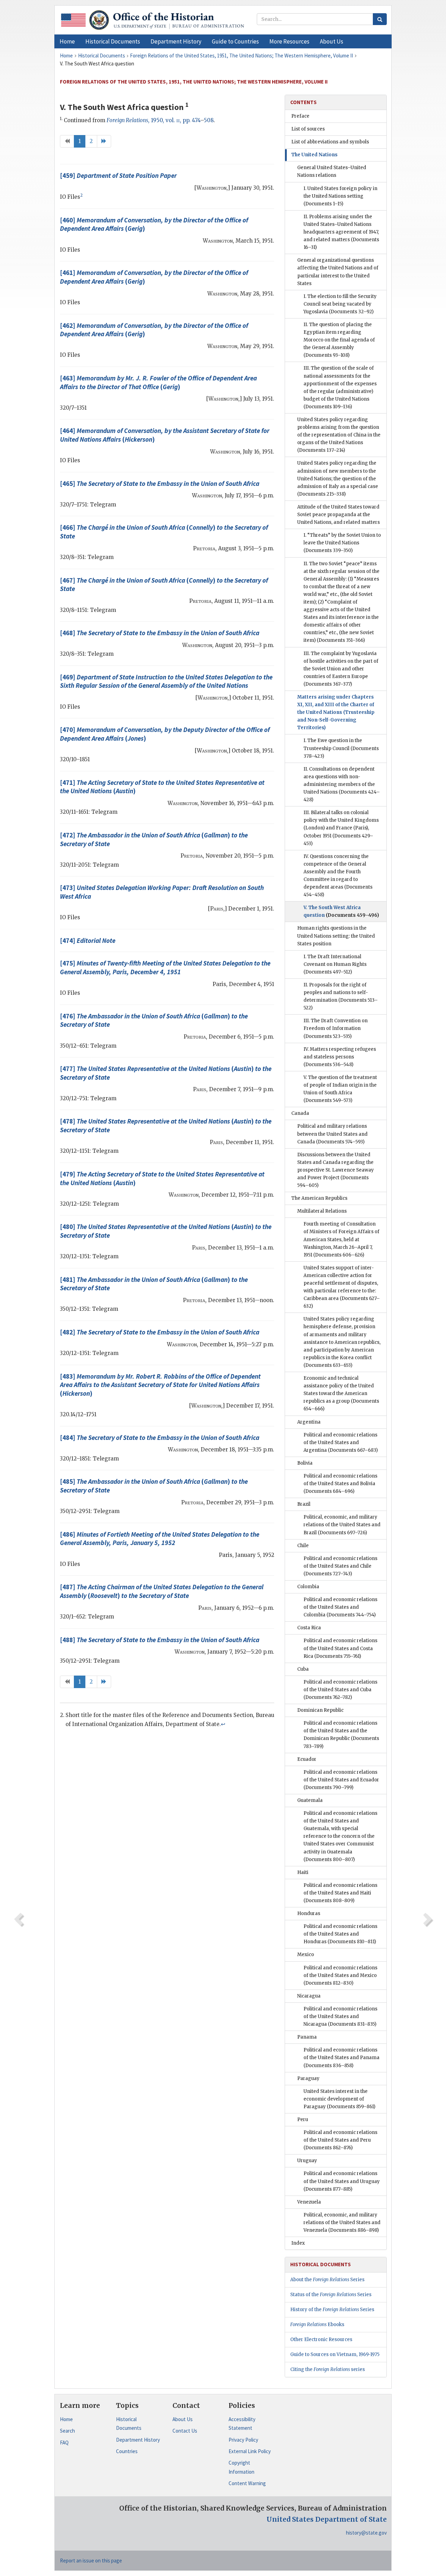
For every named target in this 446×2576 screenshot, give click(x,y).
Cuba (303, 1669)
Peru (303, 2120)
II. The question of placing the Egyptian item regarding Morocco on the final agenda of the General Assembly (339, 340)
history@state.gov (366, 2533)
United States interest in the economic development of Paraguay (339, 2099)
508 (209, 120)
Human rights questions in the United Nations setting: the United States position (336, 936)
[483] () (160, 1385)
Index (298, 2243)
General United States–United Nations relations (332, 171)
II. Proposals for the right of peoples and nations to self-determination (341, 996)
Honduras (309, 1913)
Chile (303, 1546)
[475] (165, 967)
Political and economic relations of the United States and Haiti (340, 1893)
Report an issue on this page (91, 2561)
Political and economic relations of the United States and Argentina (341, 1443)
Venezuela (309, 2202)
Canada (300, 1113)
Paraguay (308, 2078)
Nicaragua (309, 1996)
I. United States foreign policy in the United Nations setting (340, 196)
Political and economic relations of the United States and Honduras (340, 1934)
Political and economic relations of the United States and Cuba (340, 1690)
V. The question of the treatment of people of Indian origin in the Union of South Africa (340, 1089)
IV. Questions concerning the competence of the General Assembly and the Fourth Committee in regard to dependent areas (338, 876)
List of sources (308, 129)
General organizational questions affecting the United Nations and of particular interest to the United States (338, 272)
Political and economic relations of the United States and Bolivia (340, 1484)
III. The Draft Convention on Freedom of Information (336, 1028)
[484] (160, 1437)
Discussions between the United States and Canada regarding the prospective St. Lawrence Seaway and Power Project (336, 1170)
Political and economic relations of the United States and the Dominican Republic (341, 1735)
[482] (160, 1332)
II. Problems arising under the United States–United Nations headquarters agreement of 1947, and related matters (341, 232)
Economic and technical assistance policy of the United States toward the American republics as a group (341, 1393)
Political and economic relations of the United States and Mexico (340, 1975)
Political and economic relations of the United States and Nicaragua (340, 2016)
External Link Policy (250, 2451)
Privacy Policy (243, 2440)
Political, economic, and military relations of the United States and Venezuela (342, 2223)
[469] (166, 681)
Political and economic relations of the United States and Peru (340, 2140)
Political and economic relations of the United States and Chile (340, 1566)
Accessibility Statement (242, 2424)
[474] (88, 940)
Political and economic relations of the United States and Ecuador (341, 1780)
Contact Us (185, 2431)
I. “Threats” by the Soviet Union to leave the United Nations (342, 543)
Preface (300, 116)
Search (67, 2431)
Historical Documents (129, 2424)
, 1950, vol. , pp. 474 (153, 120)
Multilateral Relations (322, 1211)
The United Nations (314, 155)
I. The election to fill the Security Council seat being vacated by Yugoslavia (340, 304)
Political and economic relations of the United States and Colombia (340, 1607)
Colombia (308, 1587)
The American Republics (319, 1198)
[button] (113, 41)
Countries (127, 2451)
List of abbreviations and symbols (330, 142)
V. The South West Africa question (341, 911)
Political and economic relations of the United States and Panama (341, 2058)
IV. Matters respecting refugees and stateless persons (340, 1057)
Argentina (309, 1422)
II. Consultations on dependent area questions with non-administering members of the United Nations (342, 784)
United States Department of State (327, 2519)
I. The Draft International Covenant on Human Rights (335, 964)
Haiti (303, 1872)
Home (66, 2419)
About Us (183, 2419)
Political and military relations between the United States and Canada (332, 1134)
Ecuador (307, 1759)
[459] (118, 175)
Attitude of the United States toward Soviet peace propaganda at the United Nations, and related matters (339, 515)
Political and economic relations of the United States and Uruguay (342, 2181)
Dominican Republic (320, 1710)
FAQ (64, 2443)
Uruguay (307, 2161)
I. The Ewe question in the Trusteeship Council (341, 748)
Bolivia (305, 1463)
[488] (160, 1640)
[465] (160, 483)
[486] (160, 1539)
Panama (307, 2037)
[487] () (162, 1591)
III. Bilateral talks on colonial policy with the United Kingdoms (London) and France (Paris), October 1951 (341, 828)
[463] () (158, 382)
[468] (160, 633)
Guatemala (310, 1800)
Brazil (304, 1504)
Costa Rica (309, 1628)
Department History (138, 2440)
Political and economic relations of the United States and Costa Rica (340, 1648)
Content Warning (247, 2483)
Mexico (306, 1955)
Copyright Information (241, 2467)
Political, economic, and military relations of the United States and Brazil (342, 1525)
